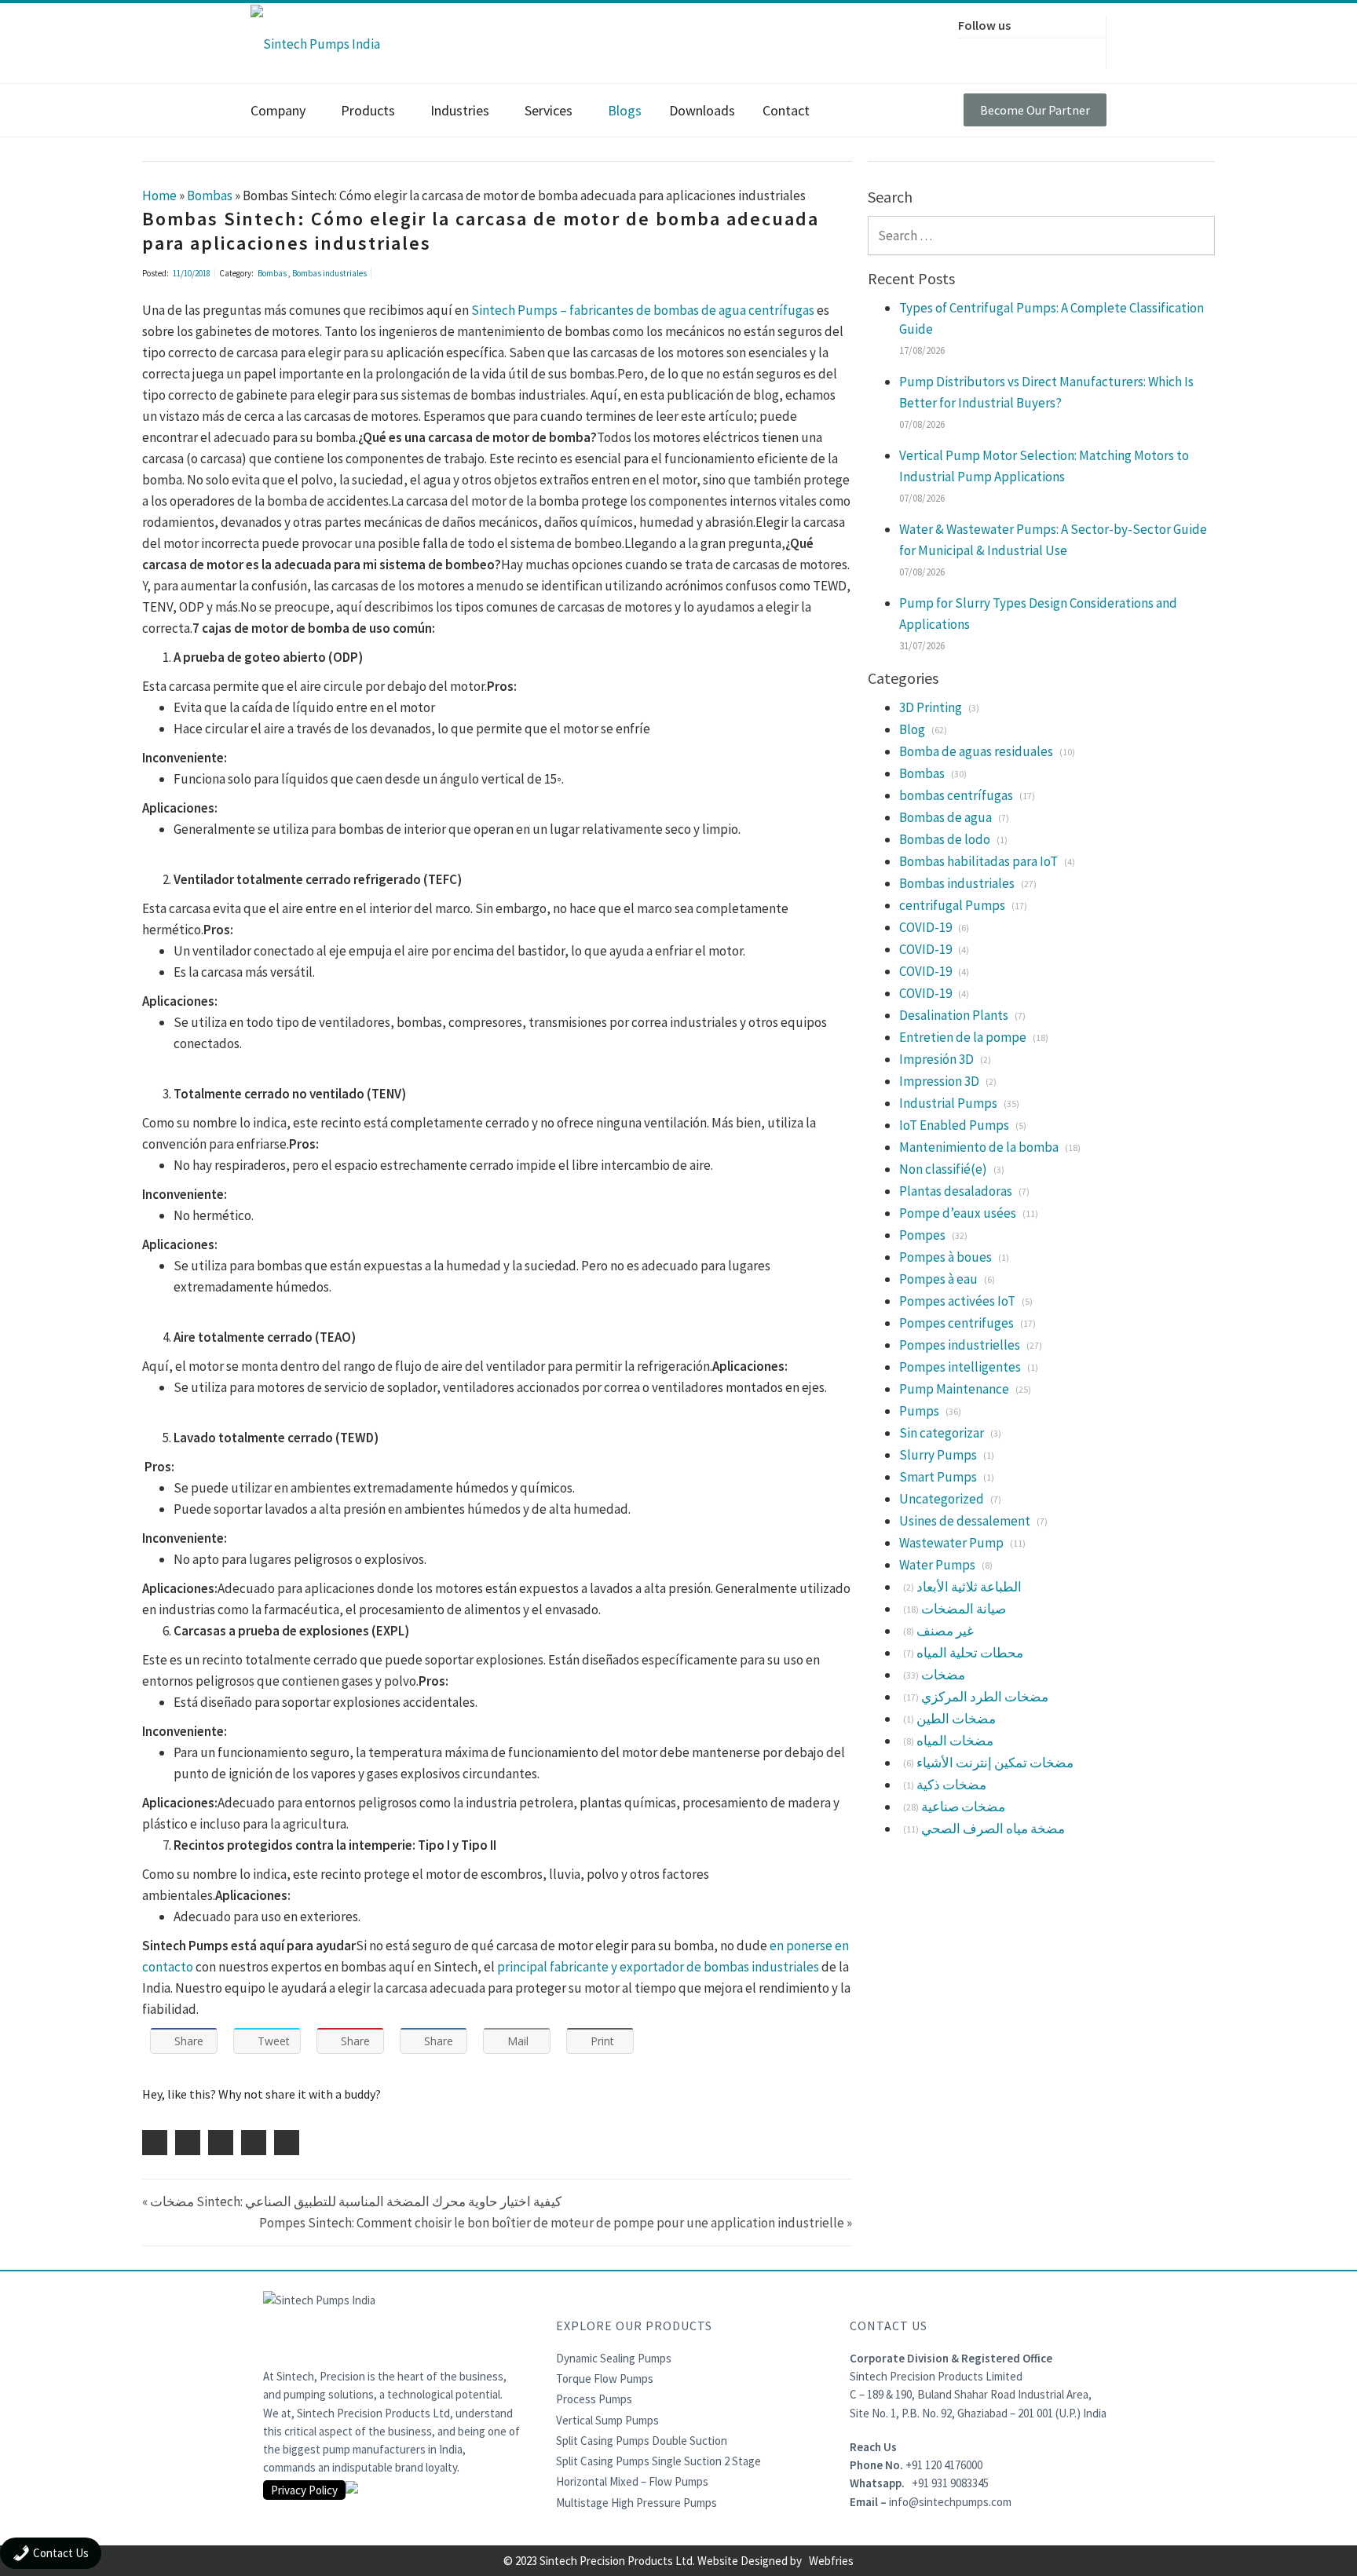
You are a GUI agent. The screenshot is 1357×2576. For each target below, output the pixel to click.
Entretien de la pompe (963, 1037)
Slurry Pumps (938, 1455)
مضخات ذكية (951, 1785)
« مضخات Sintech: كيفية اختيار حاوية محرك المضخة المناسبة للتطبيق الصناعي (352, 2201)
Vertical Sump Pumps (607, 2420)
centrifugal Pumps (952, 905)
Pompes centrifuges (956, 1323)
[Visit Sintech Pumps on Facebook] (975, 51)
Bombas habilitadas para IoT (978, 861)
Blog (912, 729)
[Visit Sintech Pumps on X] (1008, 51)
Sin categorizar (942, 1433)
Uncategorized (942, 1499)
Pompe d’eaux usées (958, 1213)
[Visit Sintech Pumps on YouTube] (1074, 51)
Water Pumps (937, 1565)
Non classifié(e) (943, 1169)
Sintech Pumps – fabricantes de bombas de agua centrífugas (644, 310)
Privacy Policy (304, 2490)
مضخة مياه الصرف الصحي (993, 1829)
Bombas (273, 273)
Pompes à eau (938, 1279)
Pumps (919, 1411)
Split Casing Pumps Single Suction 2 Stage (658, 2461)
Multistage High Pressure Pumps (636, 2503)
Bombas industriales (329, 273)
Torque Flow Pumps (605, 2379)
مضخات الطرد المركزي (985, 1697)
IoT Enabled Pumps (954, 1125)
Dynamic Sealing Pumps (614, 2358)
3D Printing (931, 707)
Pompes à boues (946, 1257)
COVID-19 (925, 927)
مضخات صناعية (963, 1807)
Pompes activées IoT (957, 1301)
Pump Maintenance (954, 1389)
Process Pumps (594, 2399)
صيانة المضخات (964, 1609)
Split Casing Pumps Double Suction (642, 2441)
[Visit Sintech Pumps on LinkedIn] (1041, 51)
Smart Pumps (938, 1477)
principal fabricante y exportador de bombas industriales (658, 1967)
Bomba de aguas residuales (976, 751)
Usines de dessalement (965, 1521)
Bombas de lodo (945, 839)
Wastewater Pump (951, 1543)
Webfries (831, 2561)
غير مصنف (945, 1631)
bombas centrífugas (956, 795)
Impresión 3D (936, 1059)
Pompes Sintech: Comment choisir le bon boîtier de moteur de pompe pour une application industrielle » (556, 2223)
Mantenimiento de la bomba (979, 1147)
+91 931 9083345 (950, 2483)
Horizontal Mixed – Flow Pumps (632, 2481)
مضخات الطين (956, 1719)
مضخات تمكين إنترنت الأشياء (995, 1763)
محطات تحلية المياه (970, 1653)
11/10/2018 (192, 273)
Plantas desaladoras (956, 1191)
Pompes (922, 1235)
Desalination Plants (954, 1015)
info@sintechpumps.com (950, 2502)
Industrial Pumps (948, 1103)
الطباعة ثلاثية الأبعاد (969, 1587)
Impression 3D (939, 1081)
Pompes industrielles (960, 1345)
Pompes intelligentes (960, 1367)
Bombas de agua (946, 817)
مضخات (943, 1675)
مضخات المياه (955, 1741)
